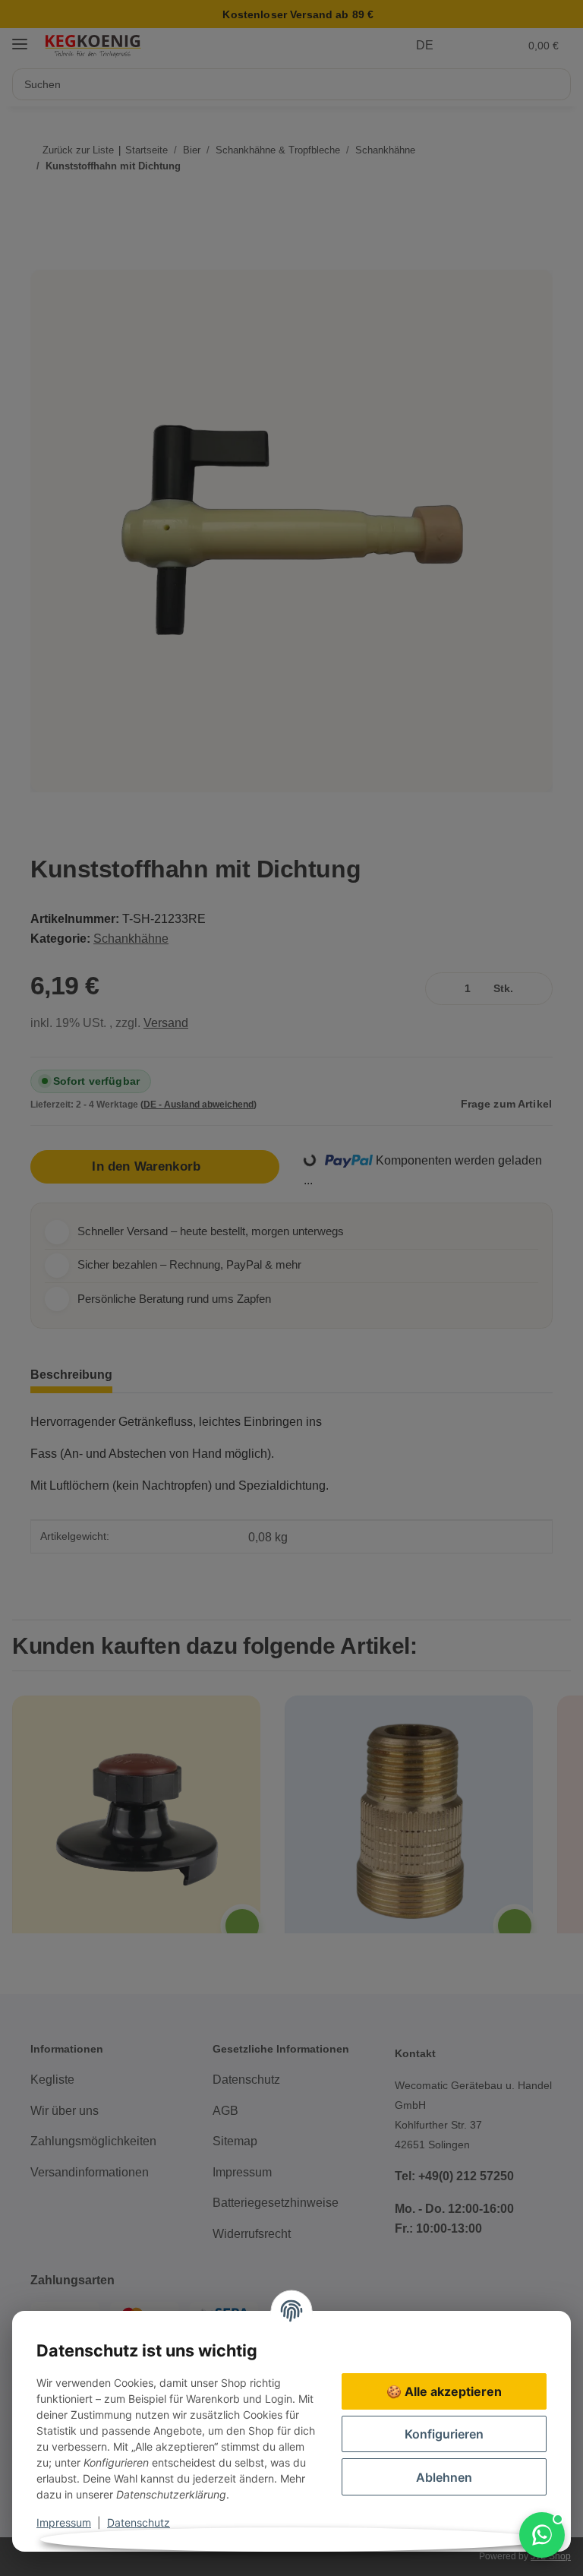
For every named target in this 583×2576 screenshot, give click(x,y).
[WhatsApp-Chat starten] (542, 2535)
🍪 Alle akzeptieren (444, 2391)
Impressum (64, 2522)
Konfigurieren (444, 2434)
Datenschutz (139, 2522)
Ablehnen (444, 2477)
